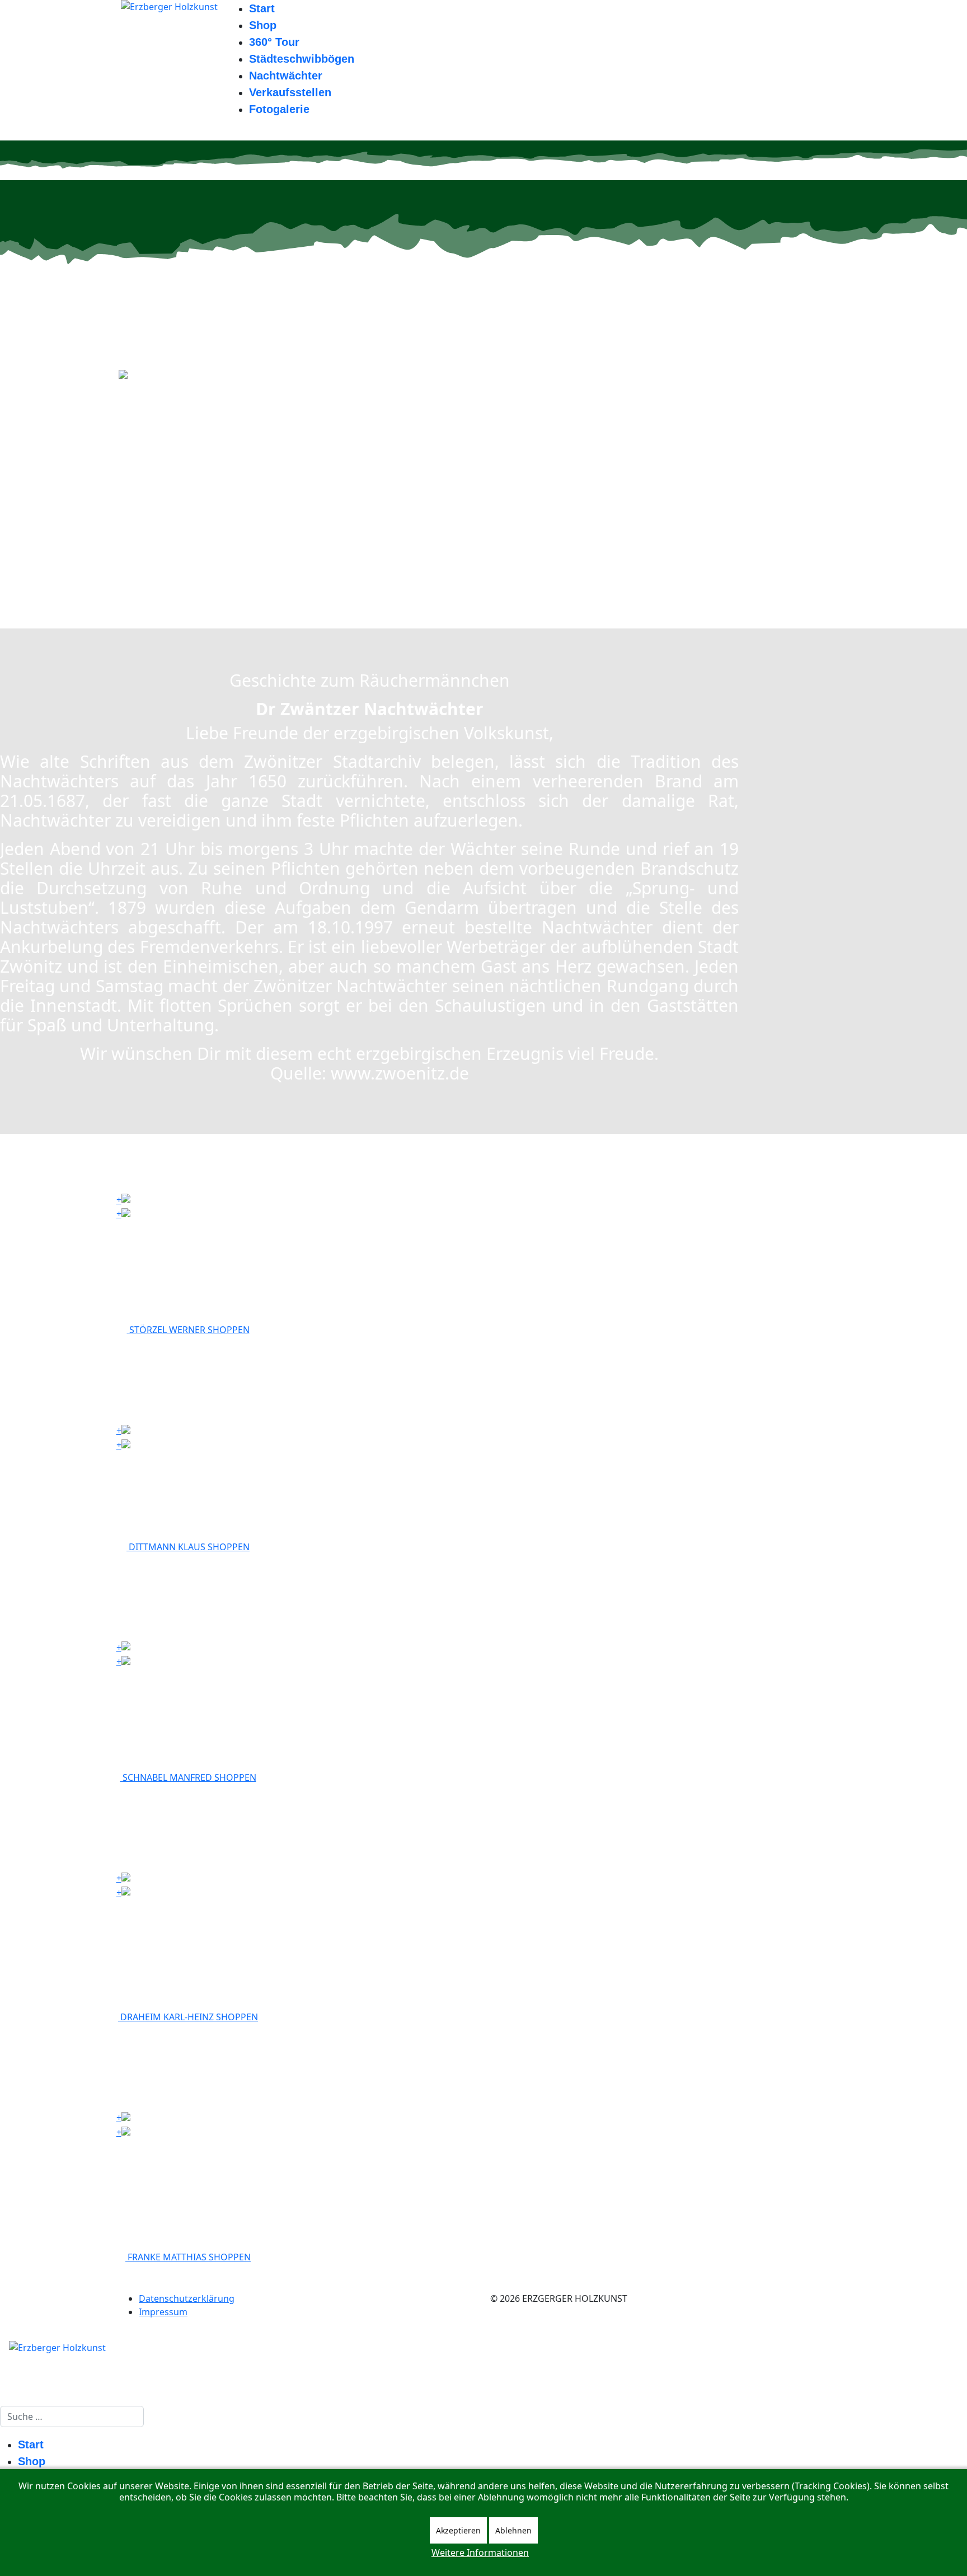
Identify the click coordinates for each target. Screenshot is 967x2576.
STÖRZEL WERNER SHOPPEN (188, 1330)
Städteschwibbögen (302, 59)
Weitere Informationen (480, 2552)
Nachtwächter (286, 76)
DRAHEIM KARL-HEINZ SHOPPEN (188, 2017)
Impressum (163, 2312)
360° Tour (274, 42)
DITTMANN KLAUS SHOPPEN (188, 1547)
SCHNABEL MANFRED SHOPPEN (188, 1777)
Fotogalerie (279, 109)
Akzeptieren (458, 2530)
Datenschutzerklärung (187, 2298)
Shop (263, 25)
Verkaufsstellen (290, 92)
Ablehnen (513, 2530)
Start (262, 8)
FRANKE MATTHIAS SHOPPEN (188, 2257)
